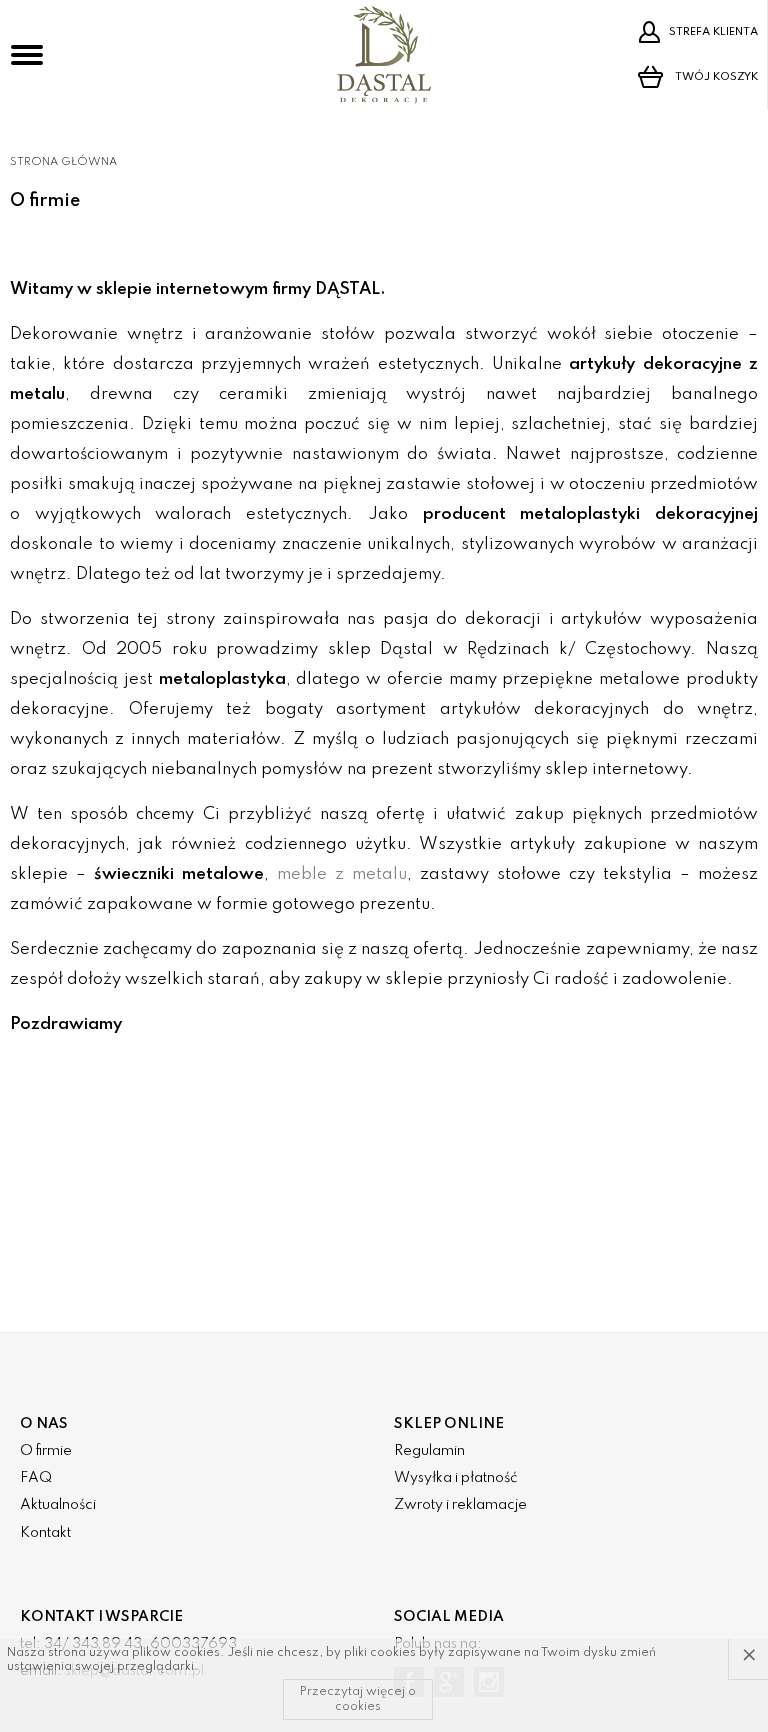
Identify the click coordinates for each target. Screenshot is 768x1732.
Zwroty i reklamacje (460, 1505)
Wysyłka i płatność (455, 1478)
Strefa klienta (713, 32)
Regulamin (429, 1451)
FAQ (36, 1478)
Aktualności (58, 1505)
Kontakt (45, 1533)
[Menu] (27, 55)
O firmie (46, 1451)
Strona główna (63, 162)
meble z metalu (342, 874)
